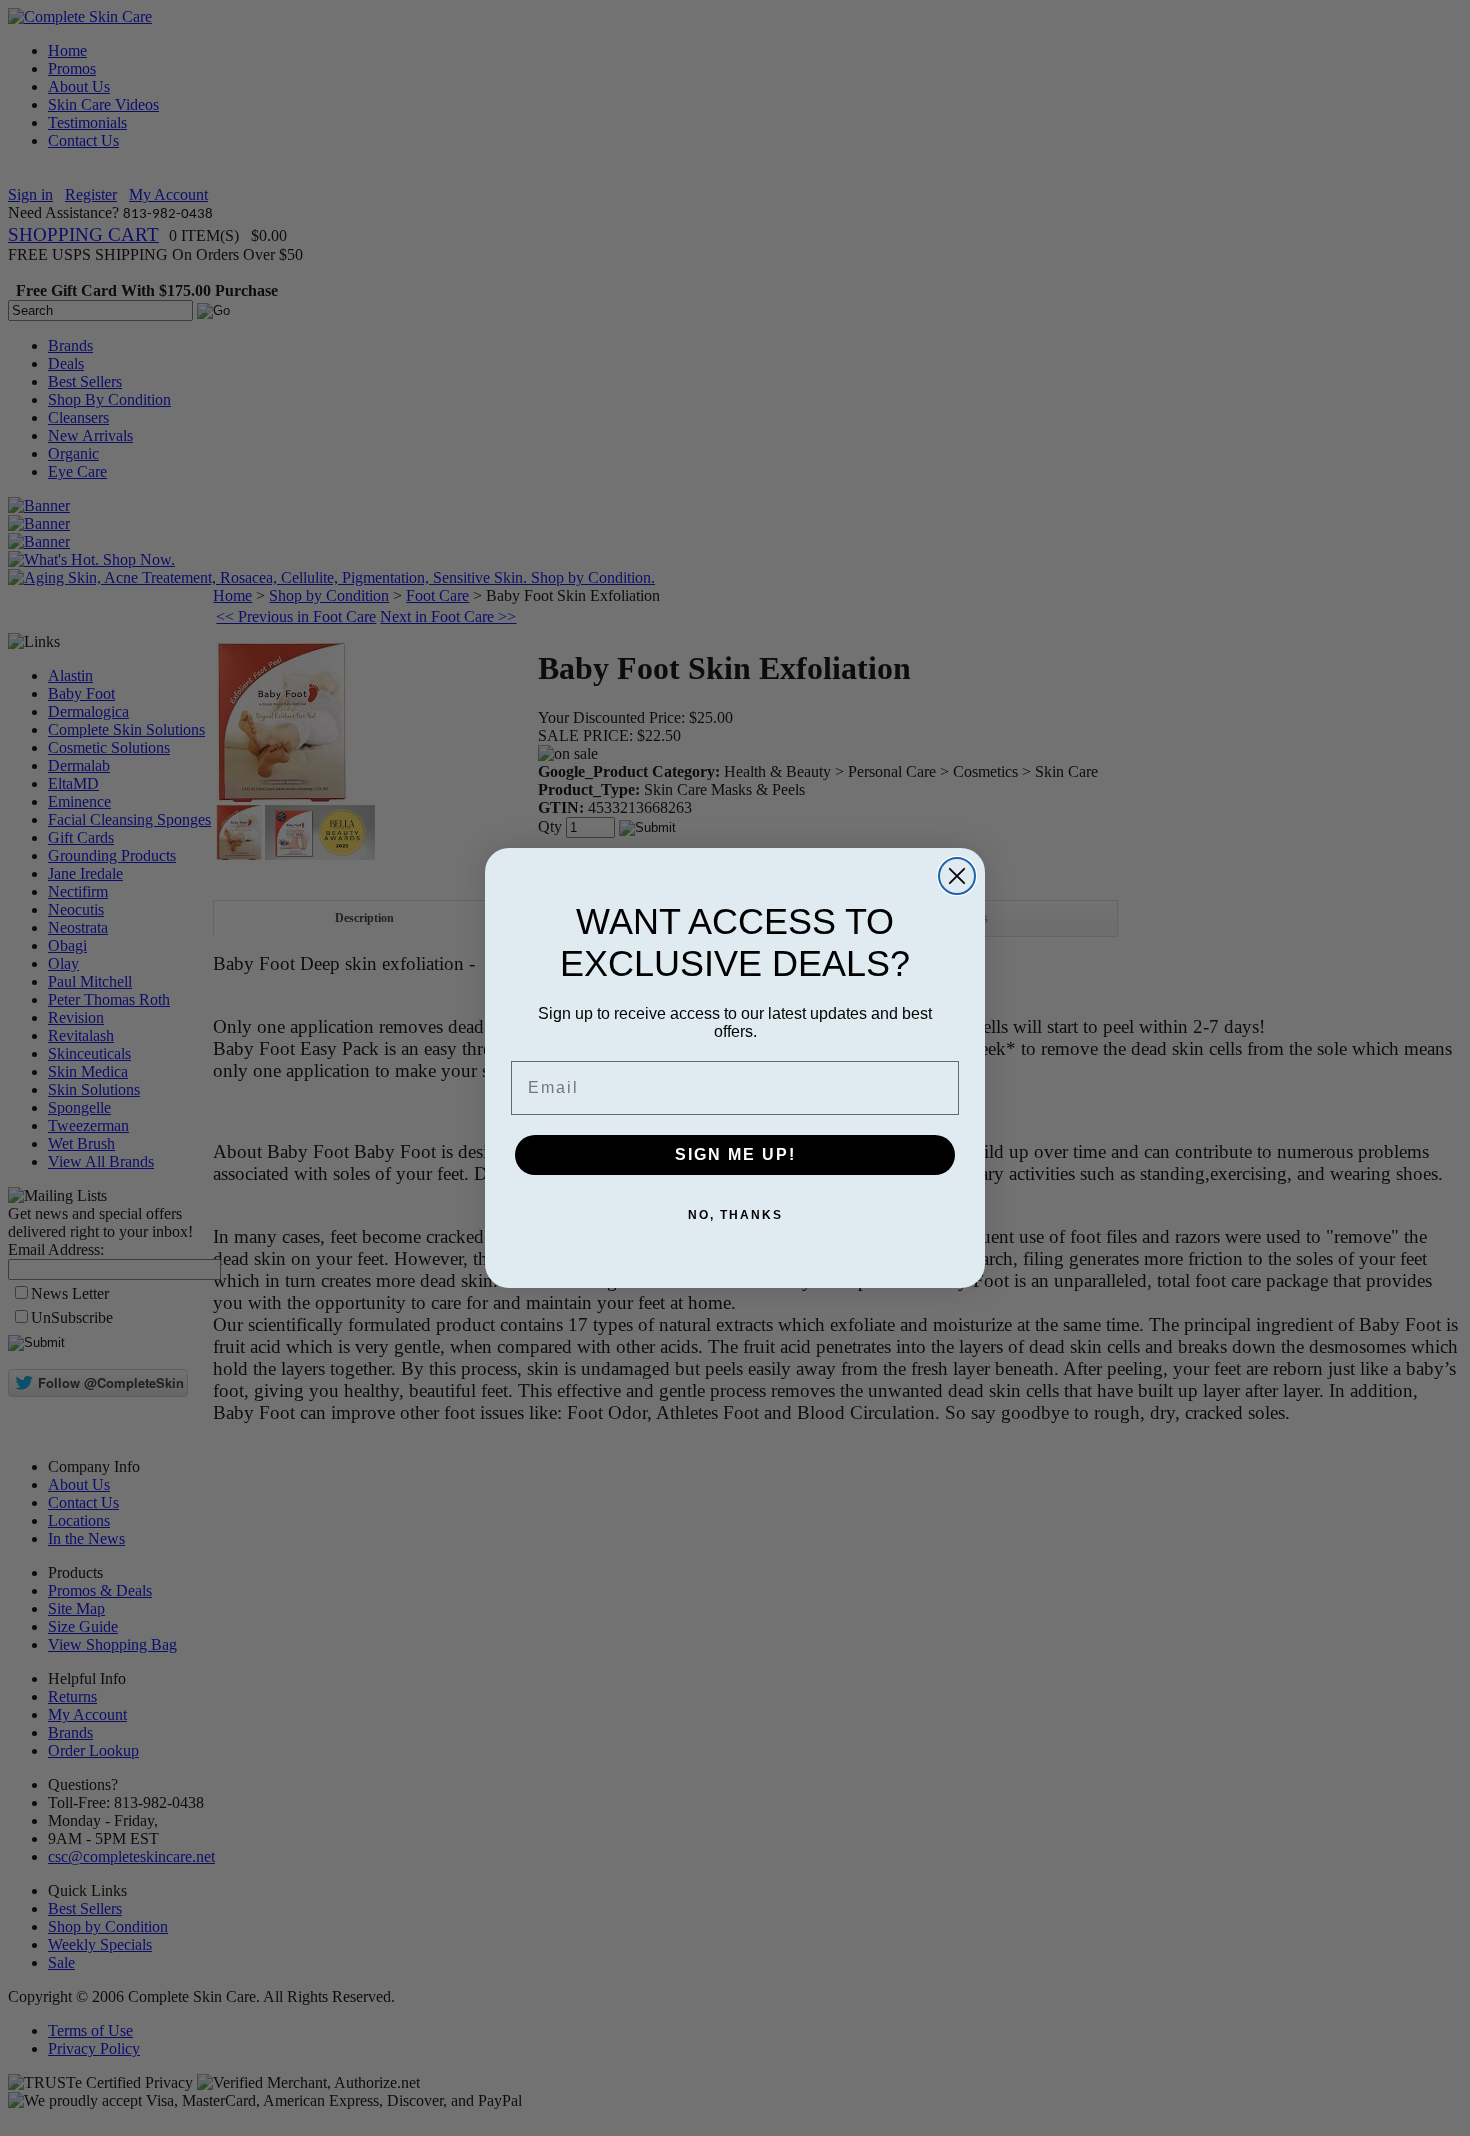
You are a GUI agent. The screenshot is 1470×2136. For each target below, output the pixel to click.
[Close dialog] (957, 876)
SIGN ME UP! (735, 1154)
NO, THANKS (735, 1215)
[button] (1469, 2135)
